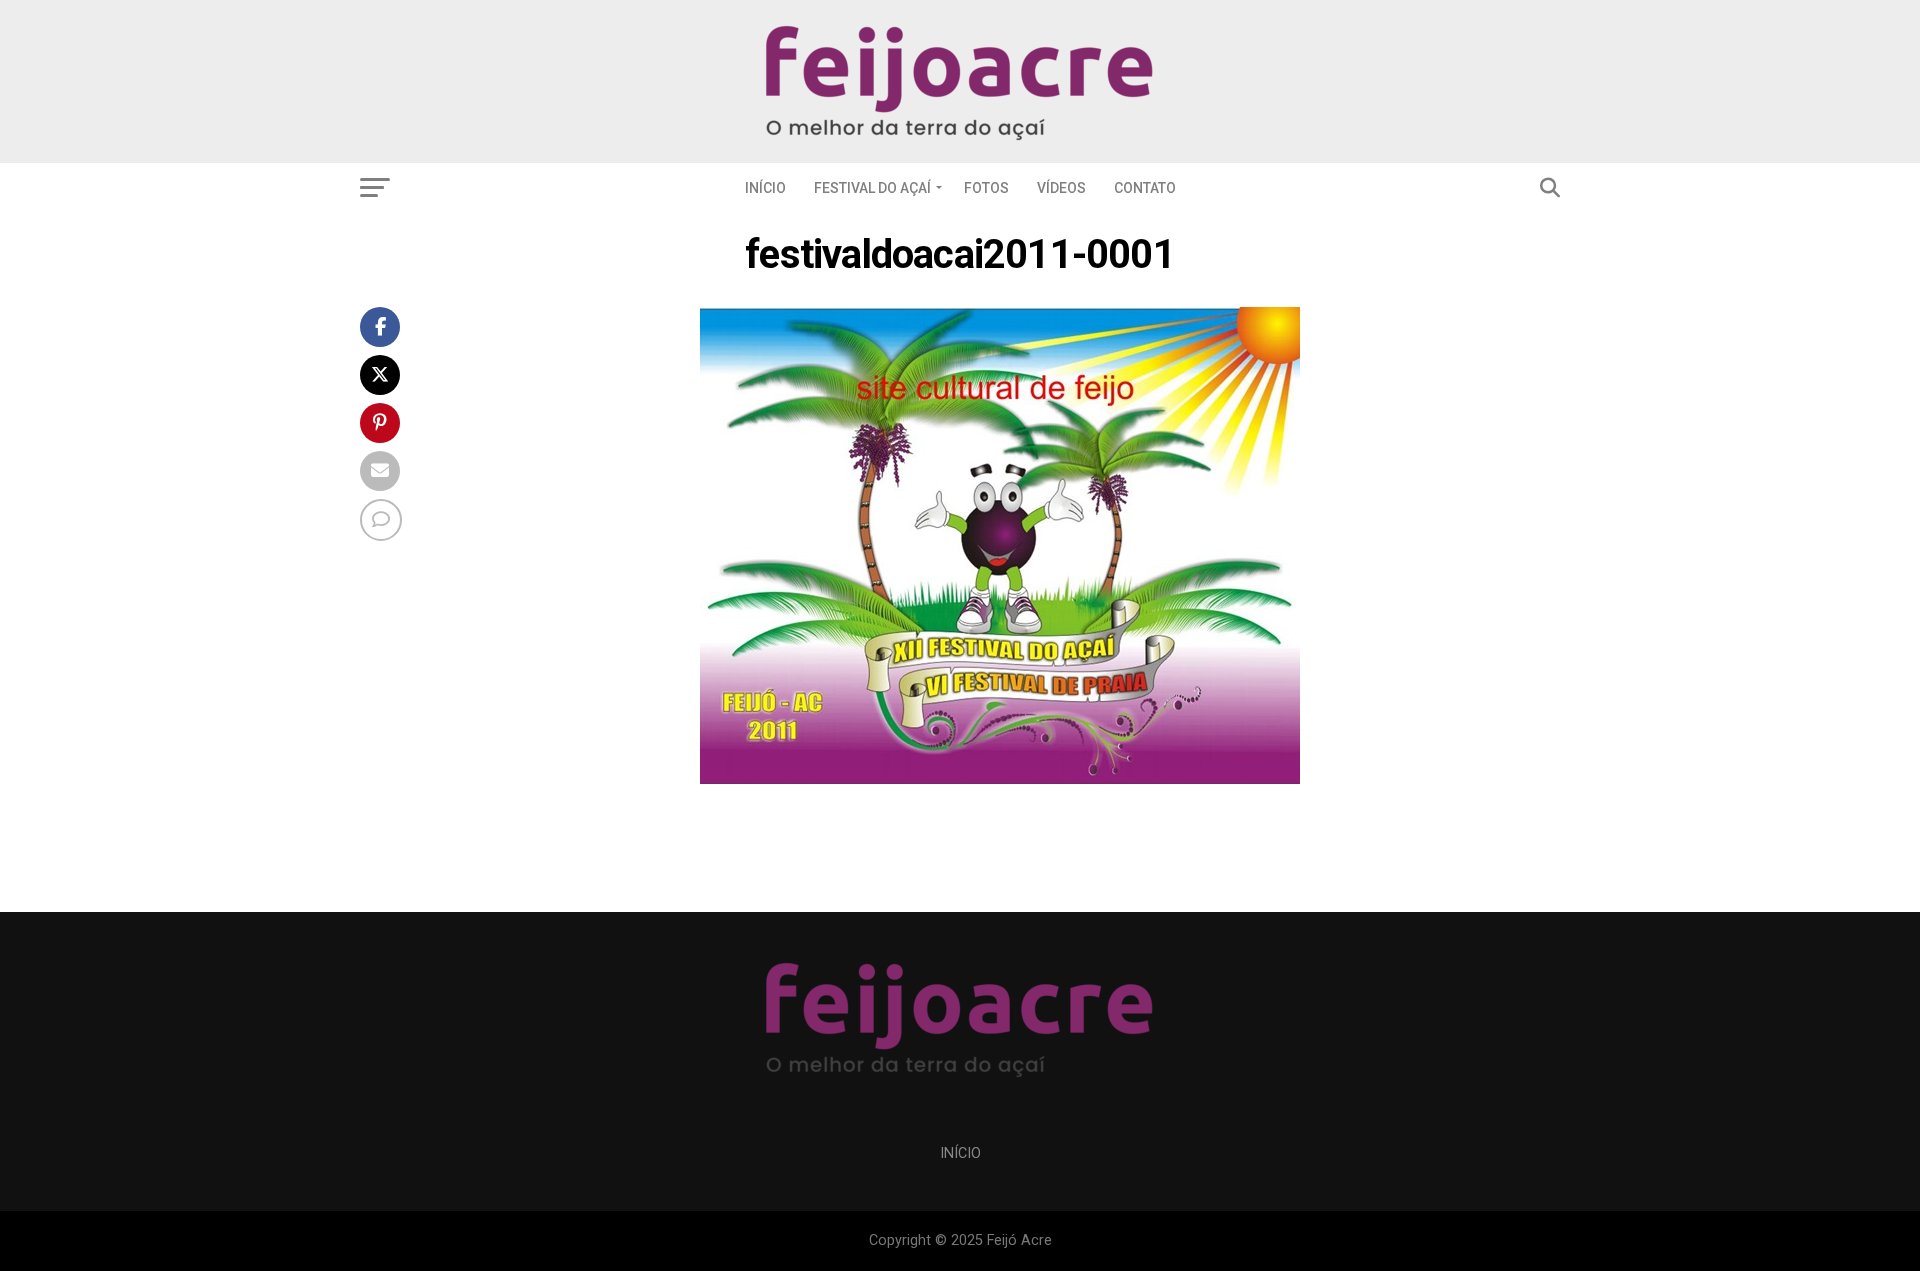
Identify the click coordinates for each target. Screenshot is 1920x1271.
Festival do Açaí (872, 188)
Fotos (986, 188)
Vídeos (1061, 188)
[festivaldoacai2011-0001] (1000, 778)
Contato (1145, 188)
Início (765, 188)
